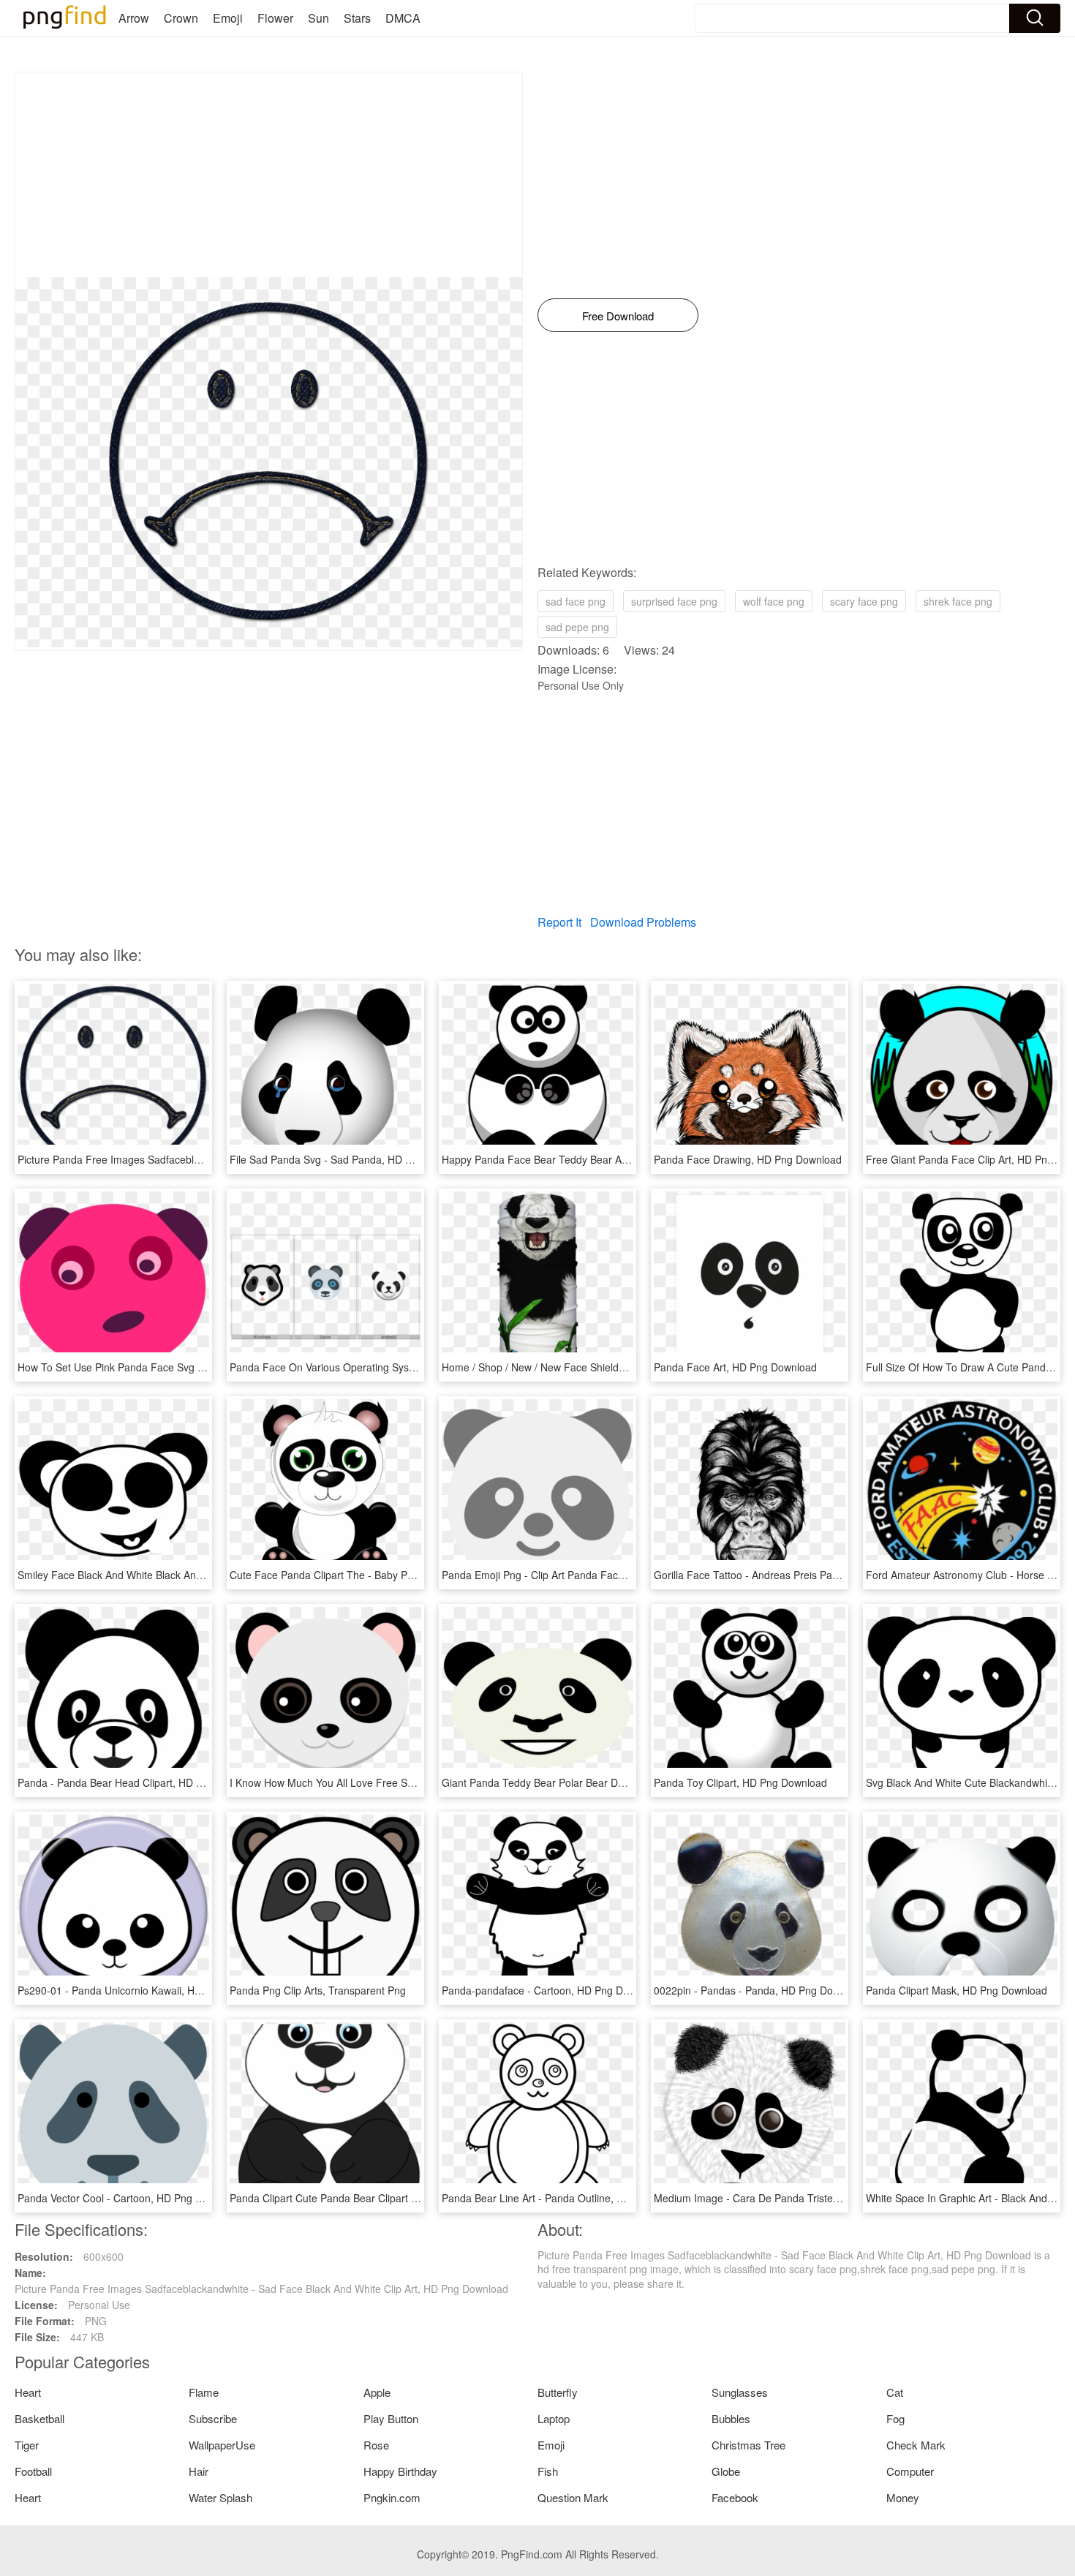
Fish (548, 2471)
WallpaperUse (222, 2445)
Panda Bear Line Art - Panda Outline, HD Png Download (572, 2198)
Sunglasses (740, 2392)
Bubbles (731, 2418)
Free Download (618, 316)
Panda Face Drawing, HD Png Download (748, 1159)
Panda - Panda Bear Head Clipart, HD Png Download (140, 1782)
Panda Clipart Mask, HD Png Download (957, 1990)
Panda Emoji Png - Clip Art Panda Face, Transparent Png (574, 1575)
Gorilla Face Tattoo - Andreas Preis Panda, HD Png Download (797, 1575)
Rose (376, 2445)
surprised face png (674, 601)
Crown (181, 18)
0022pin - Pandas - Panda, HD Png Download (760, 1990)
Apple (377, 2392)
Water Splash (220, 2497)
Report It (559, 922)
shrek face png (958, 601)
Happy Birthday (400, 2471)
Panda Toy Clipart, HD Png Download (740, 1782)
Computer (910, 2471)
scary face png (864, 601)
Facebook (735, 2497)
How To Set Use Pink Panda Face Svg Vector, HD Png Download (167, 1367)
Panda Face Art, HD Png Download (735, 1367)
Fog (895, 2418)
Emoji (228, 18)
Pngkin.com (392, 2497)
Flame (204, 2392)
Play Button (391, 2418)
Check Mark (916, 2445)
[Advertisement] (269, 175)
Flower (275, 18)
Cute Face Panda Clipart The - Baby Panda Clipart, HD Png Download (392, 1575)
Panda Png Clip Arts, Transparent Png (318, 1990)
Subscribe (213, 2418)
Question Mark (573, 2497)
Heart (28, 2392)
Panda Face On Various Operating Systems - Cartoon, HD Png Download (399, 1367)
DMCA (403, 18)
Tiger (27, 2445)
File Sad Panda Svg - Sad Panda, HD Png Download (351, 1159)
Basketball (39, 2418)
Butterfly (558, 2392)
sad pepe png (577, 627)
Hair (199, 2471)
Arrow (134, 18)
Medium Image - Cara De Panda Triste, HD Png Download (789, 2198)
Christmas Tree (748, 2445)
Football (33, 2471)
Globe (726, 2471)
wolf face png (774, 601)
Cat (895, 2392)
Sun (318, 18)
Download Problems (643, 922)
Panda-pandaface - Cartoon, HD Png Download (552, 1990)
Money (903, 2497)
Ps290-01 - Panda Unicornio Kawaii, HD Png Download (145, 1990)
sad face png (576, 601)
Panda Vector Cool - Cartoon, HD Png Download (129, 2198)
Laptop (554, 2418)
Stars (357, 18)
